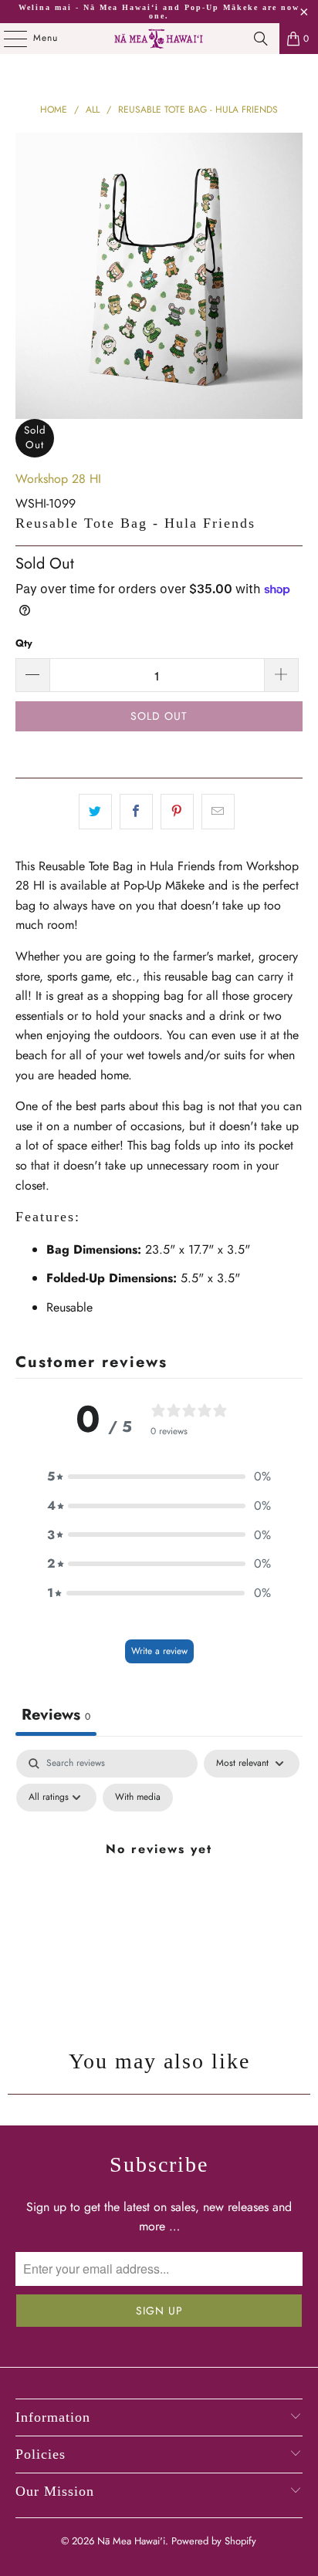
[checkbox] (138, 1798)
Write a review (159, 1651)
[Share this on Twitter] (95, 812)
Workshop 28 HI (58, 479)
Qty (24, 643)
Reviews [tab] (56, 1715)
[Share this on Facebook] (136, 812)
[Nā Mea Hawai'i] (159, 39)
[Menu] (7, 39)
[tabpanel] (159, 1884)
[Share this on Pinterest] (177, 812)
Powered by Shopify (214, 2541)
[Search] (261, 39)
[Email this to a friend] (218, 812)
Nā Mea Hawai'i (131, 2541)
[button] (159, 1477)
